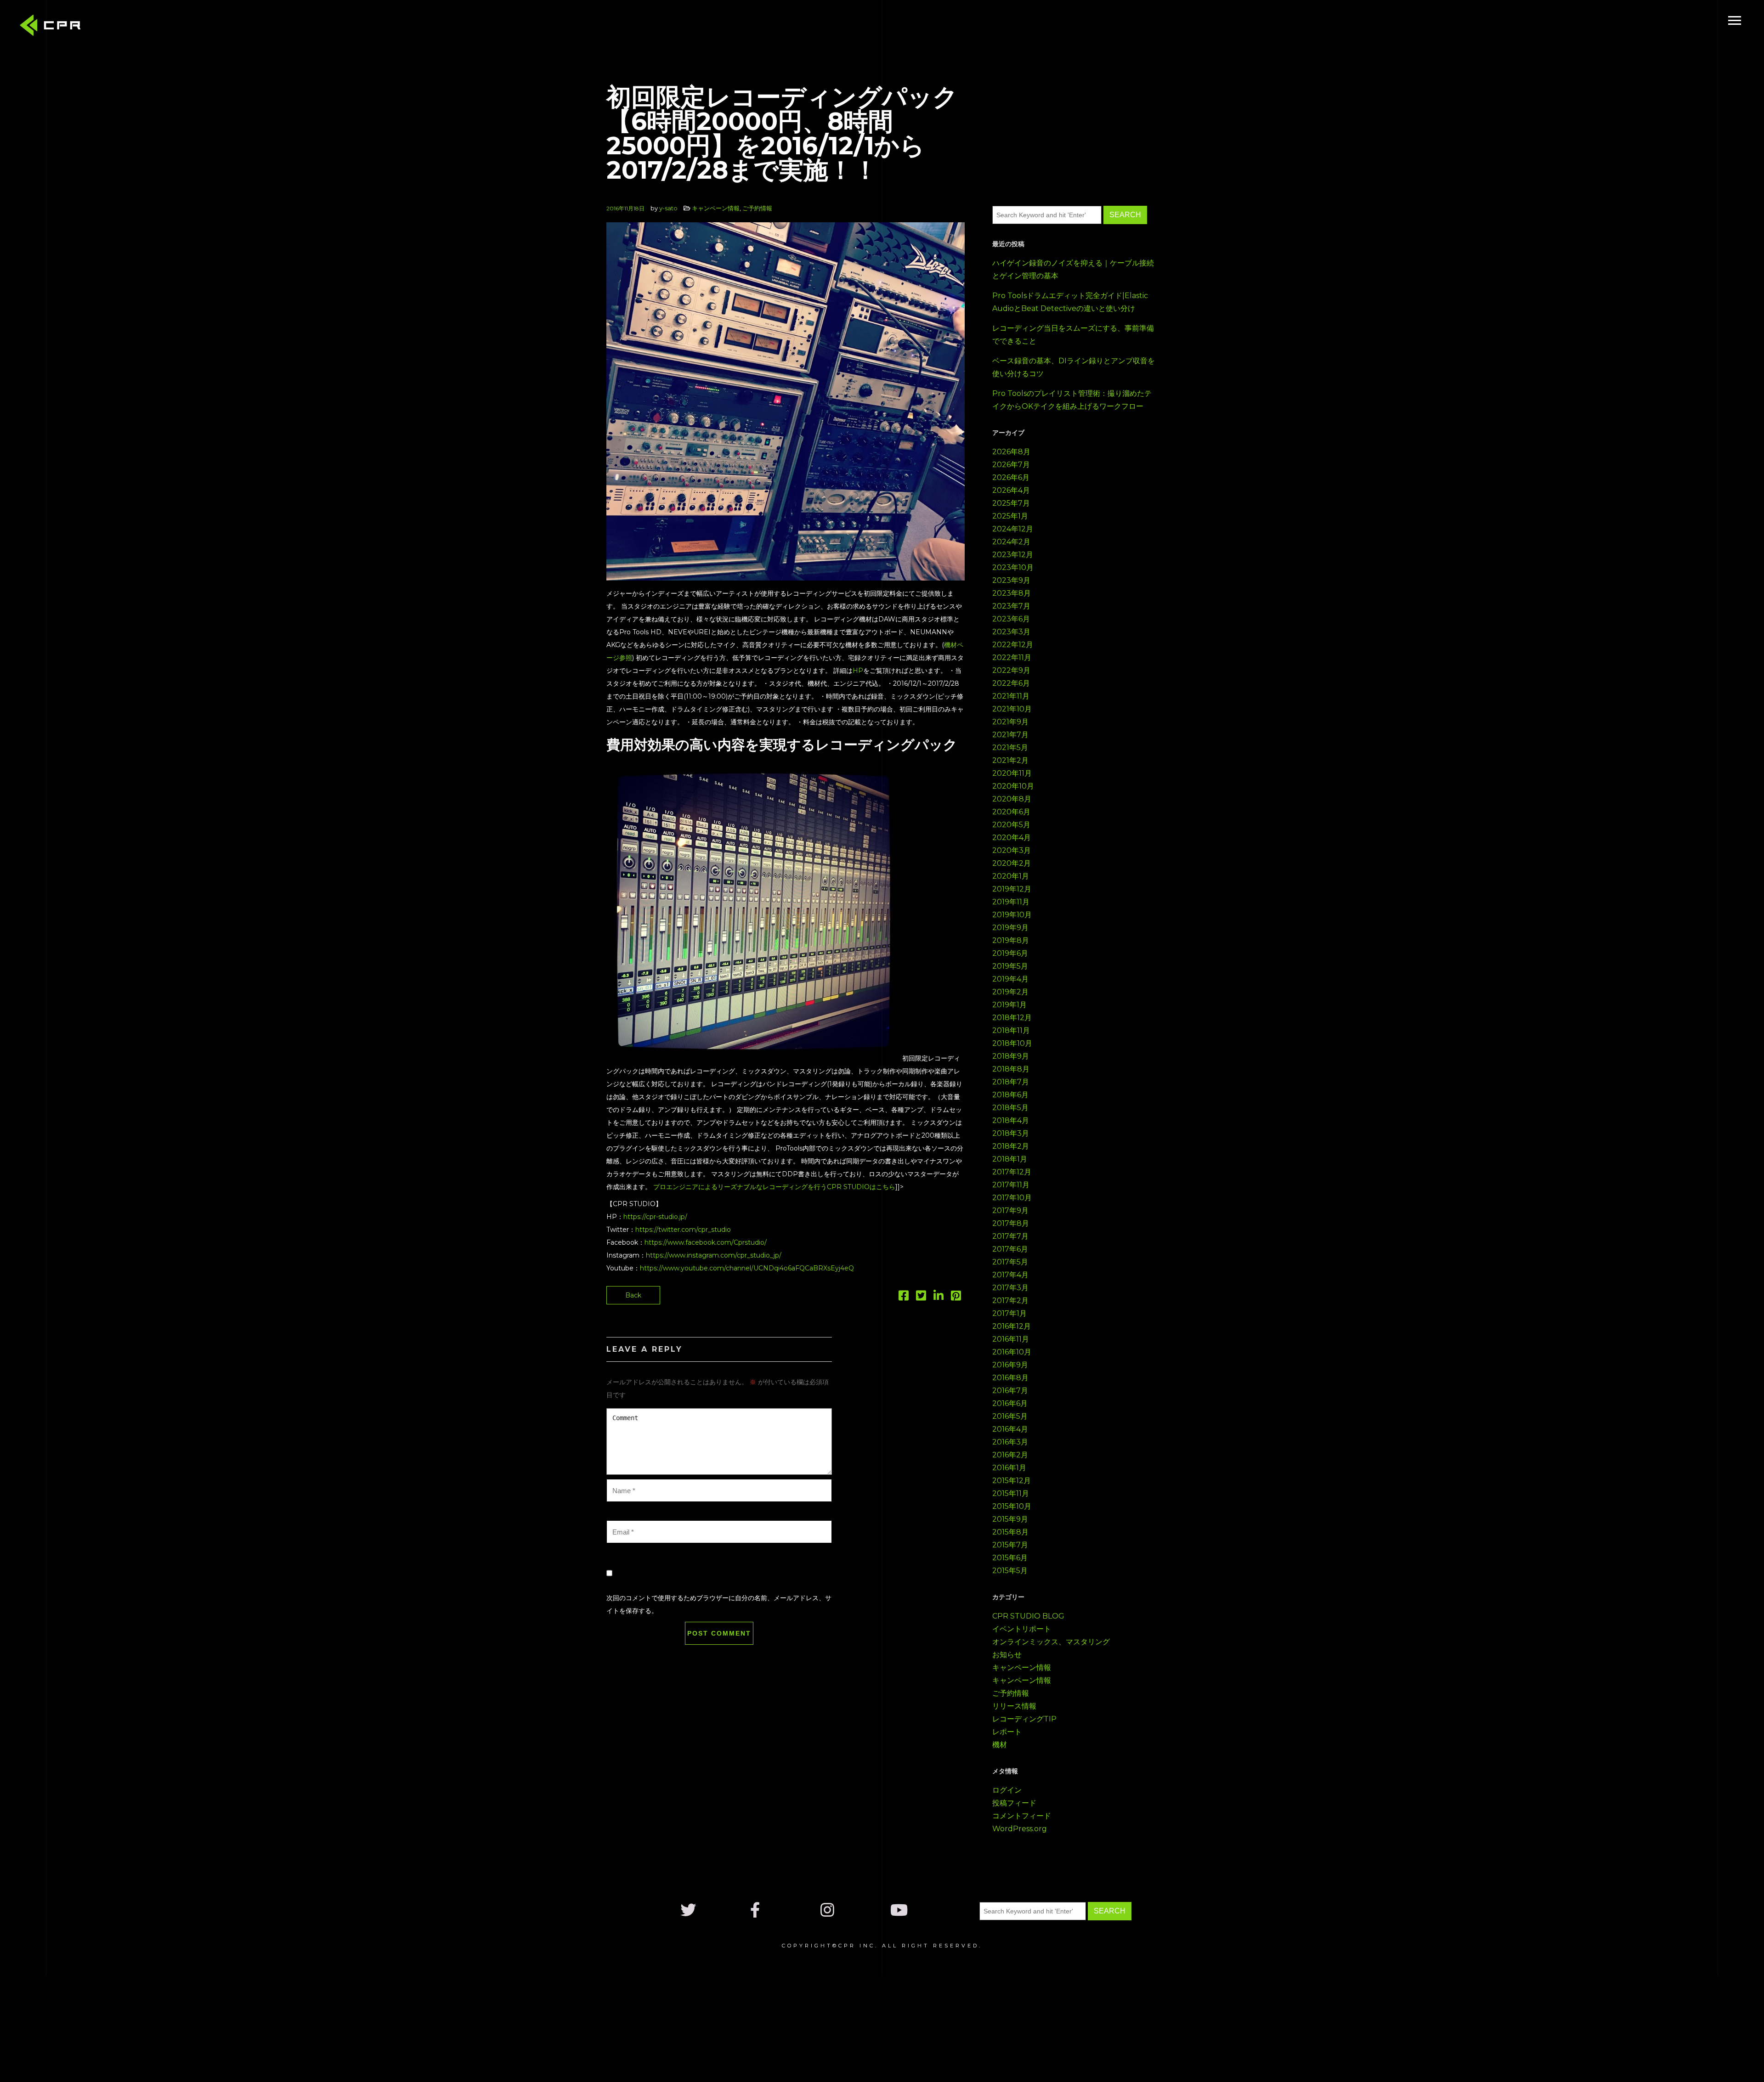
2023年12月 (1013, 555)
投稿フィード (1014, 1803)
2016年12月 (1012, 1326)
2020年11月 (1012, 773)
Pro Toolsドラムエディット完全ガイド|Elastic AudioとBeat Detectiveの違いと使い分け (1070, 302)
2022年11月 (1012, 657)
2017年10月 (1012, 1198)
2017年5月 (1010, 1262)
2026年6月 (1011, 477)
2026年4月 (1011, 490)
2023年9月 (1011, 580)
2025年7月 (1011, 503)
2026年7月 (1011, 465)
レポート (1007, 1732)
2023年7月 (1011, 606)
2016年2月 (1010, 1455)
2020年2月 (1012, 863)
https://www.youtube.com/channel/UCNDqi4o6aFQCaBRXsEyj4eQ (747, 1268)
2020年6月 (1011, 812)
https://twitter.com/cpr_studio (683, 1230)
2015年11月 (1011, 1493)
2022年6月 (1011, 683)
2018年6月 (1010, 1095)
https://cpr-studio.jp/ (655, 1217)
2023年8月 (1012, 593)
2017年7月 (1010, 1236)
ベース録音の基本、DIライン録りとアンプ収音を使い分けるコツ (1074, 367)
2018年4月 (1011, 1120)
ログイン (1007, 1790)
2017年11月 (1011, 1185)
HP (858, 671)
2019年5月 (1010, 966)
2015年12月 (1012, 1481)
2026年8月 (1011, 452)
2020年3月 (1012, 850)
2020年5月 (1011, 825)
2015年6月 (1010, 1558)
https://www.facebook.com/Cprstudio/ (706, 1242)
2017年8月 (1011, 1223)
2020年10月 (1013, 786)
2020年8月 (1012, 799)
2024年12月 (1013, 529)
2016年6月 (1010, 1403)
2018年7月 (1011, 1082)
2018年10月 (1012, 1043)
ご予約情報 (757, 208)
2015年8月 (1010, 1532)
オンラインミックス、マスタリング (1051, 1642)
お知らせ (1007, 1655)
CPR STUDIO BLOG (1028, 1616)
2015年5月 (1010, 1571)
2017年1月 (1009, 1313)
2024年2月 (1011, 542)
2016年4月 (1010, 1429)
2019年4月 (1010, 979)
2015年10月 (1012, 1506)
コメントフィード (1022, 1816)
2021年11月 (1011, 696)
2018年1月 (1010, 1159)
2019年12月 (1012, 889)
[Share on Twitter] (921, 1298)
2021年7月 (1010, 735)
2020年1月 (1011, 876)
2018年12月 (1012, 1018)
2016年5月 (1010, 1416)
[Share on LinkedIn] (939, 1298)
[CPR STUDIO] (53, 27)
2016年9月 (1010, 1365)
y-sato (668, 208)
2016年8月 (1010, 1378)
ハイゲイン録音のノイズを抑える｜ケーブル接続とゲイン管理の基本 (1073, 269)
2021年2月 (1010, 760)
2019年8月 (1011, 940)
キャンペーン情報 (716, 208)
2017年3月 (1010, 1288)
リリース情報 (1014, 1706)
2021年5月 (1010, 748)
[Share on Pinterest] (956, 1298)
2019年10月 (1012, 915)
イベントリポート (1022, 1629)
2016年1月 (1009, 1468)
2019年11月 (1011, 902)
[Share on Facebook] (904, 1298)
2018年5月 (1010, 1108)
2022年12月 (1013, 645)
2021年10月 (1012, 709)
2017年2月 (1010, 1301)
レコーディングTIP (1024, 1719)
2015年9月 (1010, 1519)
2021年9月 (1010, 722)
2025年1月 (1010, 516)
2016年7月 (1010, 1391)
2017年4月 (1010, 1275)
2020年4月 (1012, 838)
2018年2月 (1011, 1146)
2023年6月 (1011, 619)
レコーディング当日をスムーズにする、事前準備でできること (1073, 335)
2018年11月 (1011, 1030)
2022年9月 (1011, 670)
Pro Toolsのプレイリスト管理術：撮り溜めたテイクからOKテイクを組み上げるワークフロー (1072, 400)
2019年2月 (1010, 992)
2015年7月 (1010, 1545)
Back (633, 1295)
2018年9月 (1011, 1056)
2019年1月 (1009, 1005)
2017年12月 (1012, 1172)
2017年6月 (1010, 1249)
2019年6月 (1010, 953)
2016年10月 (1012, 1352)
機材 (1000, 1745)
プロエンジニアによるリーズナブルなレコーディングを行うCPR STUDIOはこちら (774, 1187)
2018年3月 (1011, 1133)
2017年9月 (1010, 1210)
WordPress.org (1020, 1829)
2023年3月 (1011, 632)
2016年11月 (1011, 1339)
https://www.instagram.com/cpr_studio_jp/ (714, 1255)
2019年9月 (1010, 928)
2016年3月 (1010, 1442)
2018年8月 (1011, 1069)
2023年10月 (1013, 567)
